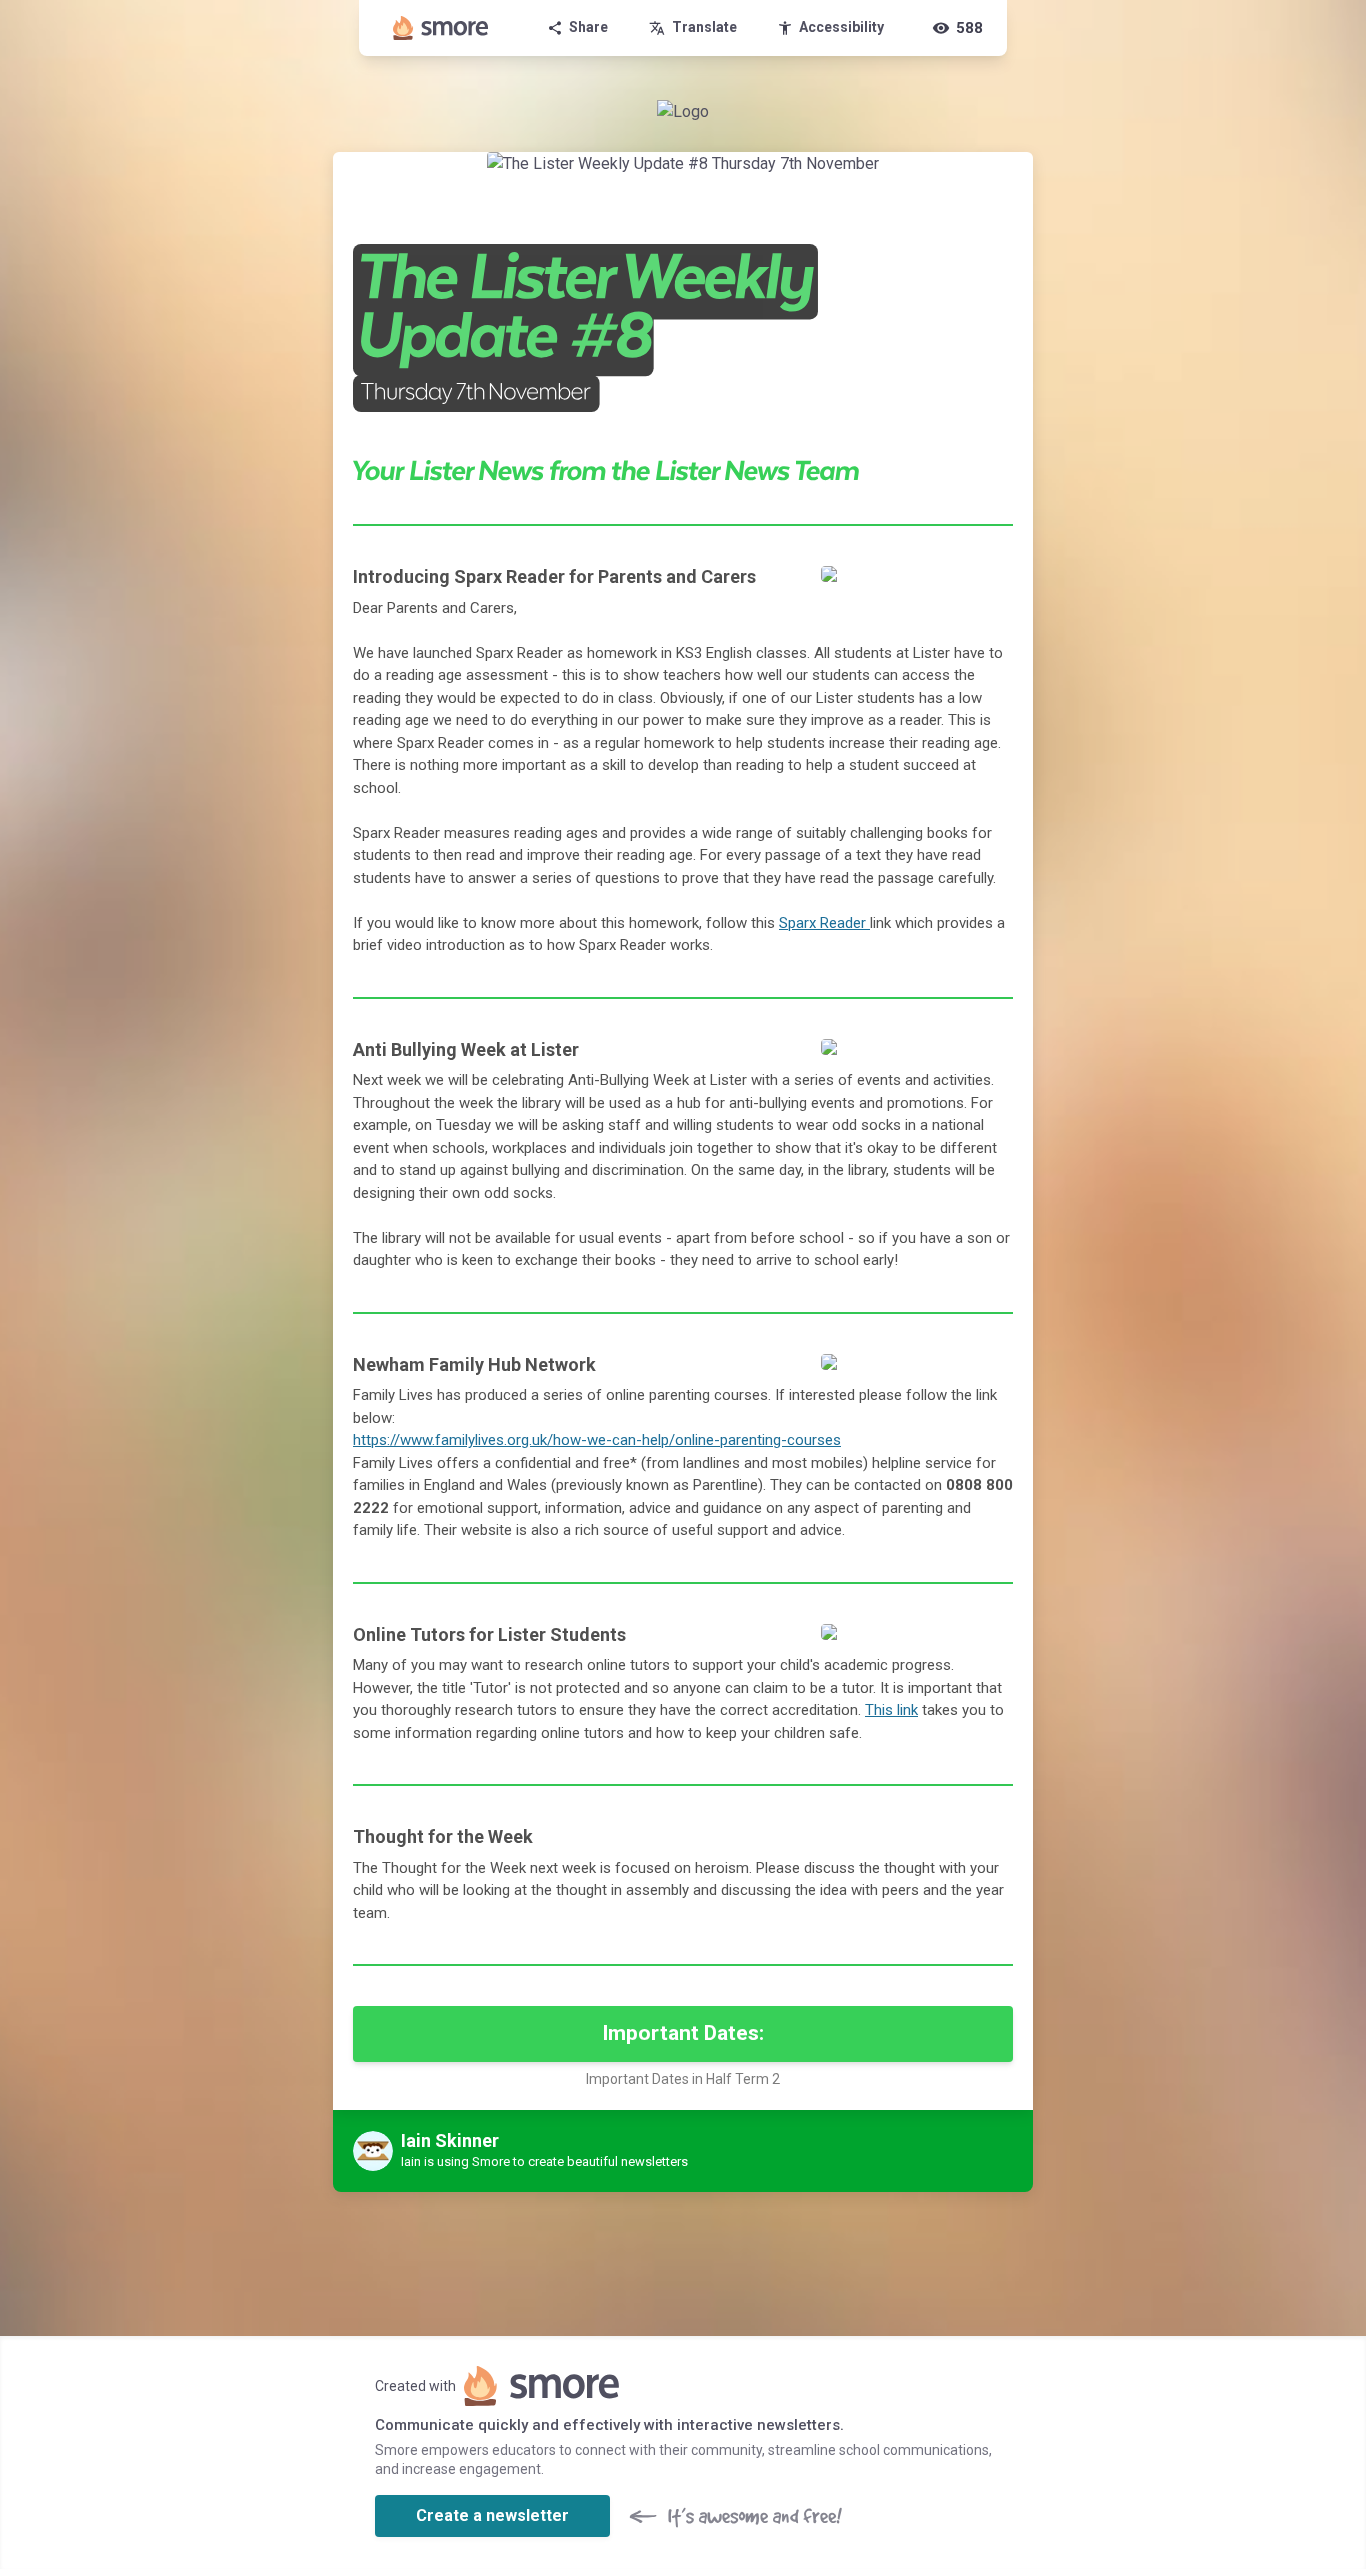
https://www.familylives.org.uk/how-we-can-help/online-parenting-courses (597, 1440)
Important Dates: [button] (683, 2033)
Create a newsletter (492, 2515)
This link (891, 1710)
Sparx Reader (824, 923)
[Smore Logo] (441, 28)
